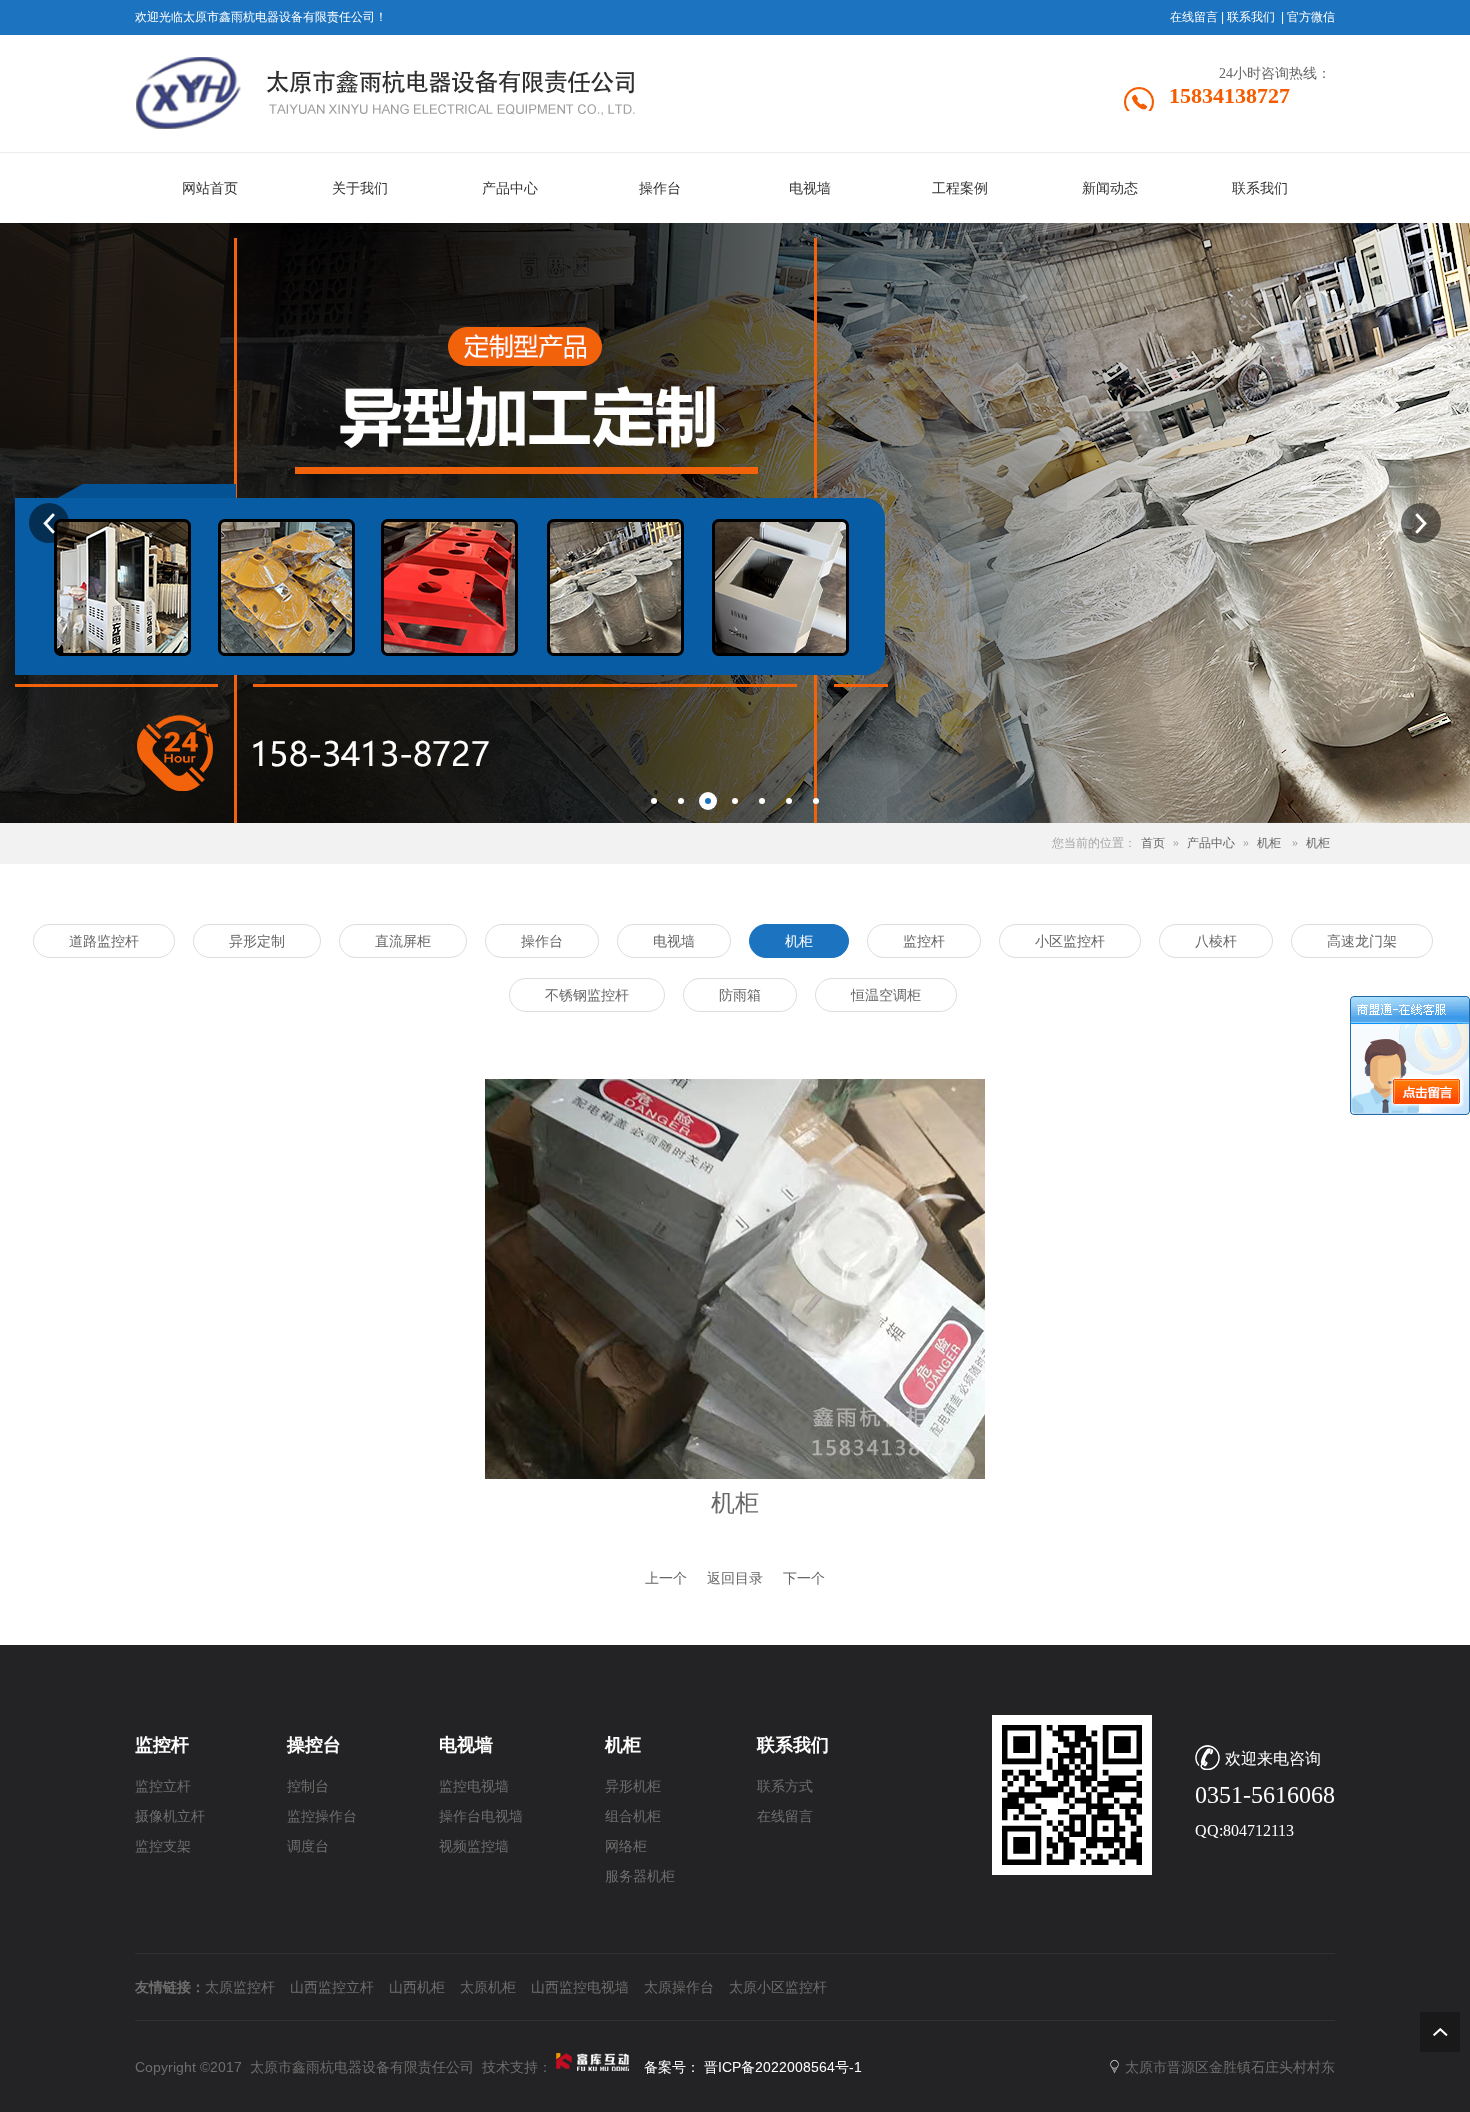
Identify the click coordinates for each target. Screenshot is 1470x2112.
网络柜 (626, 1846)
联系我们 (1251, 17)
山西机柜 (417, 1987)
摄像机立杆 (170, 1816)
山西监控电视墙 (580, 1987)
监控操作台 (322, 1816)
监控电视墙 (474, 1786)
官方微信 (1311, 17)
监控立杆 (163, 1786)
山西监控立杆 (332, 1987)
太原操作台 (679, 1987)
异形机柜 (633, 1786)
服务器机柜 (640, 1876)
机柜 (1269, 843)
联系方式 (785, 1786)
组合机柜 (633, 1816)
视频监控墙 (474, 1846)
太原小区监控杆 (778, 1987)
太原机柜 (488, 1987)
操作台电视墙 (481, 1816)
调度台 (308, 1846)
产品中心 (1211, 843)
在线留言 (1194, 17)
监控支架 (163, 1846)
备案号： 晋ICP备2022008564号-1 (753, 2067)
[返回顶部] (1440, 2032)
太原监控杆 (240, 1987)
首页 (1153, 843)
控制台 (308, 1786)
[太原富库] (594, 2067)
